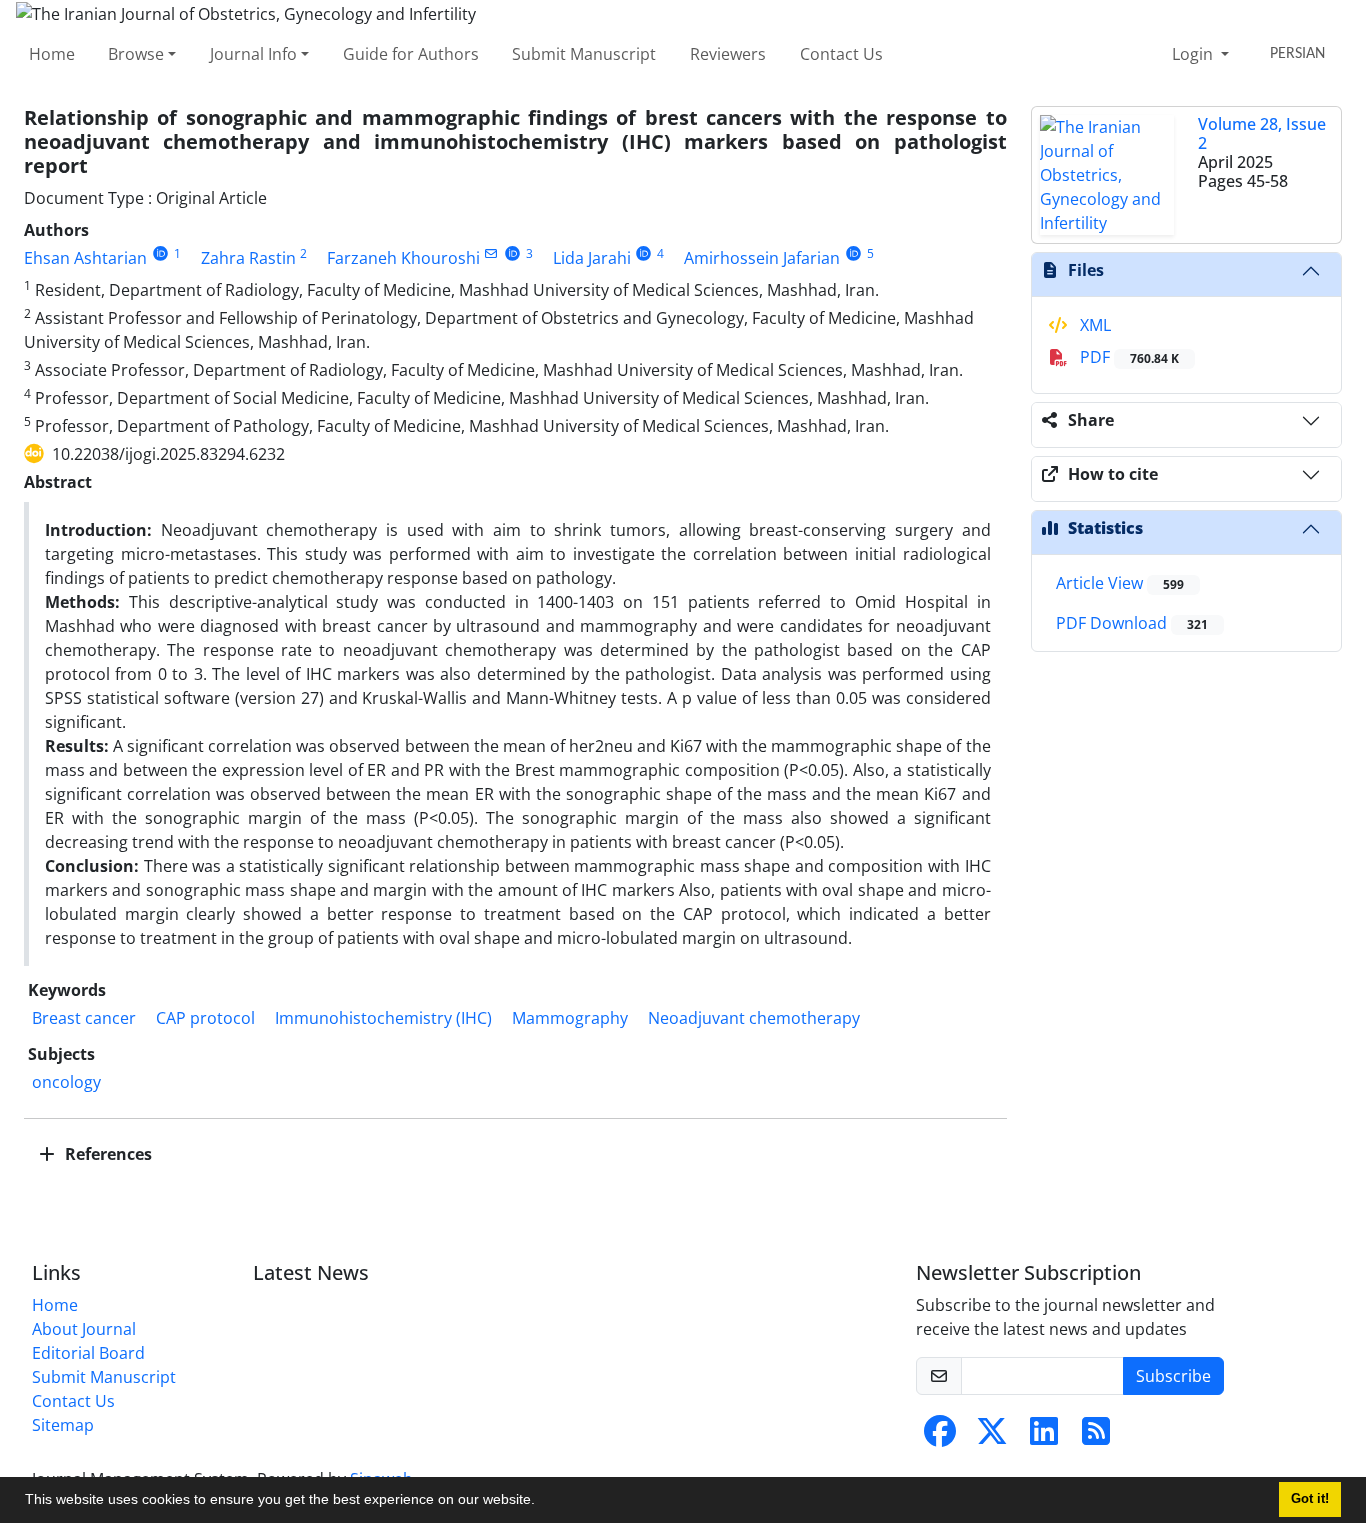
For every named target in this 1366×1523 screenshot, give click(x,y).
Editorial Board (88, 1353)
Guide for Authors (411, 54)
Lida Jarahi (592, 258)
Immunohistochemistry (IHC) (383, 1018)
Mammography (570, 1018)
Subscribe (1173, 1376)
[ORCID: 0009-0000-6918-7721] (160, 253)
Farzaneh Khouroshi (403, 258)
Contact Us (841, 54)
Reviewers (728, 54)
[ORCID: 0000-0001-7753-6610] (644, 253)
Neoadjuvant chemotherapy (754, 1018)
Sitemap (63, 1425)
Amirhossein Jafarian (762, 258)
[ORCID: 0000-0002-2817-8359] (512, 253)
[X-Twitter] (992, 1437)
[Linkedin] (1044, 1437)
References (106, 1154)
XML (1093, 325)
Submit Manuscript (584, 54)
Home (52, 54)
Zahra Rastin (248, 258)
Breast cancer (84, 1018)
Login (1194, 54)
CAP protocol (205, 1018)
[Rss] (1096, 1437)
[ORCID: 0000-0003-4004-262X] (853, 253)
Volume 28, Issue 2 (1262, 133)
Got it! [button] (1310, 1499)
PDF (1127, 357)
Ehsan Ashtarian (85, 258)
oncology (66, 1082)
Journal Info (253, 54)
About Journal (84, 1329)
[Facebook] (940, 1437)
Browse (136, 54)
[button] (542, 1502)
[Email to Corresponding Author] (491, 253)
